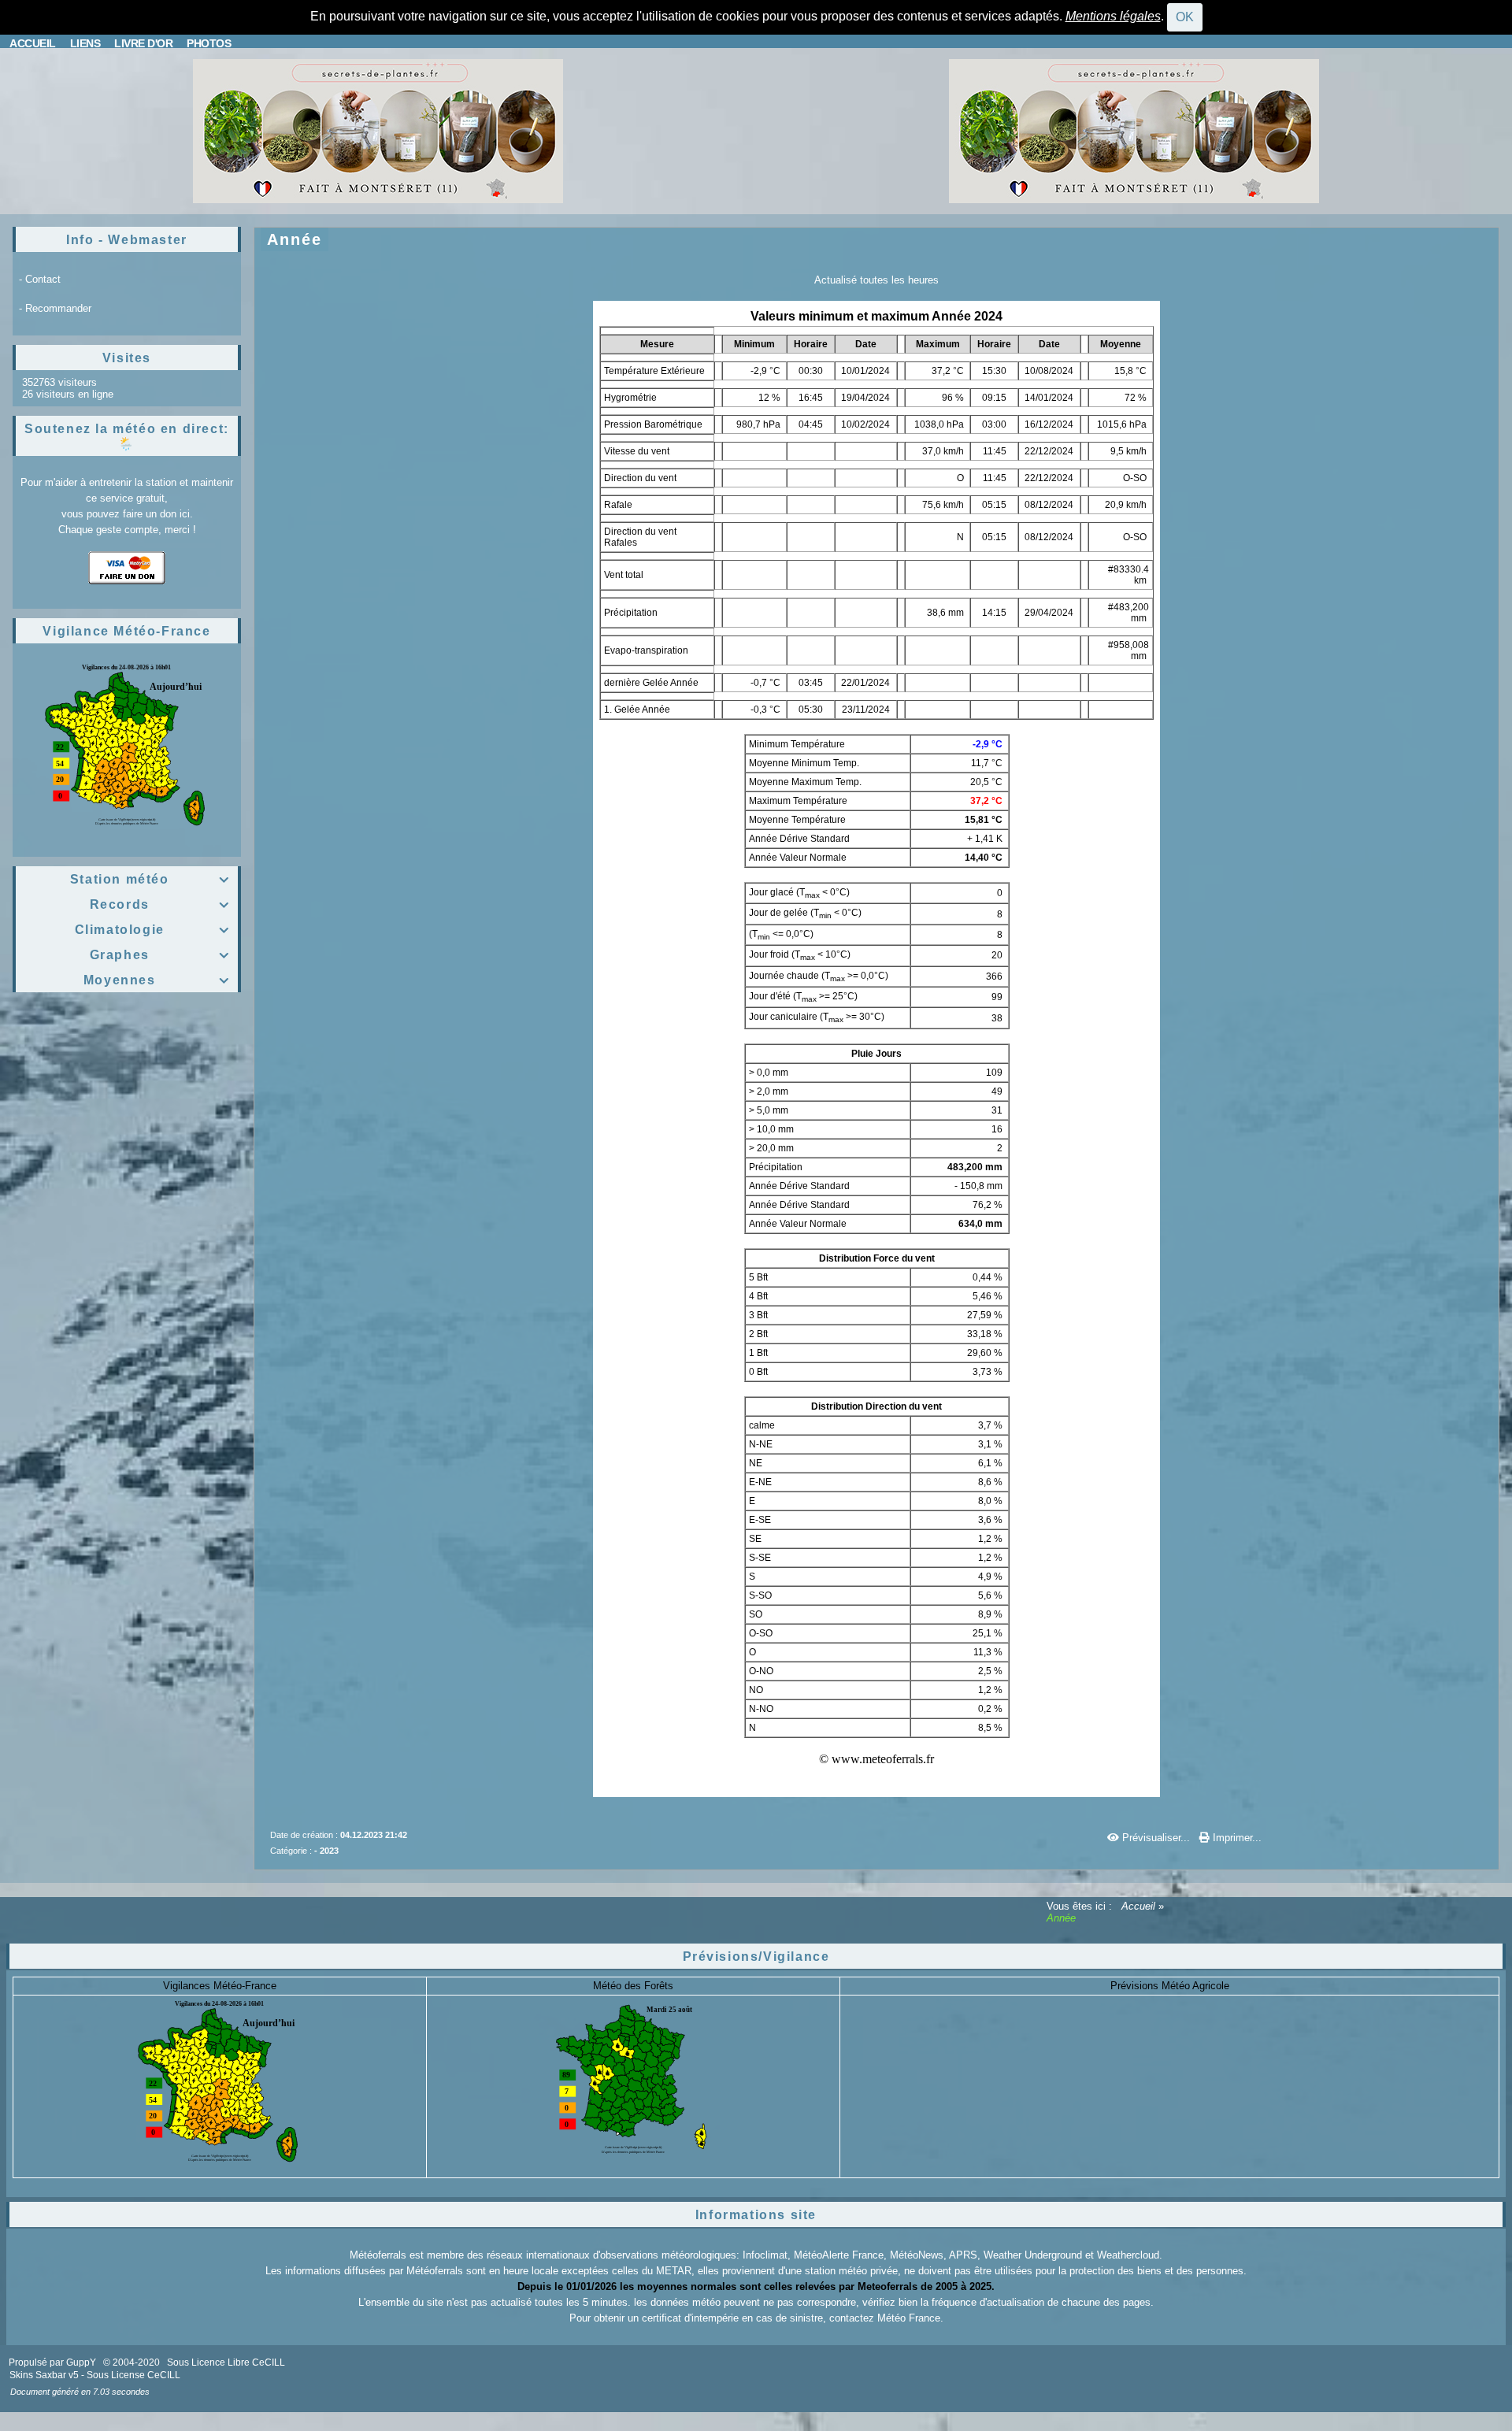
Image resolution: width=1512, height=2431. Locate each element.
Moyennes (157, 980)
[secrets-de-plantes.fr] (378, 130)
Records (160, 904)
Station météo (150, 879)
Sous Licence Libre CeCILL (227, 2362)
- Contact (40, 279)
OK (1185, 17)
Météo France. (910, 2318)
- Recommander (55, 308)
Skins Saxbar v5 (44, 2375)
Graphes (160, 955)
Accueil (1138, 1906)
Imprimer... (1236, 1838)
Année (295, 239)
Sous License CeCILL (133, 2375)
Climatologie (152, 930)
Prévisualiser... (1156, 1838)
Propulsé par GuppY (54, 2362)
